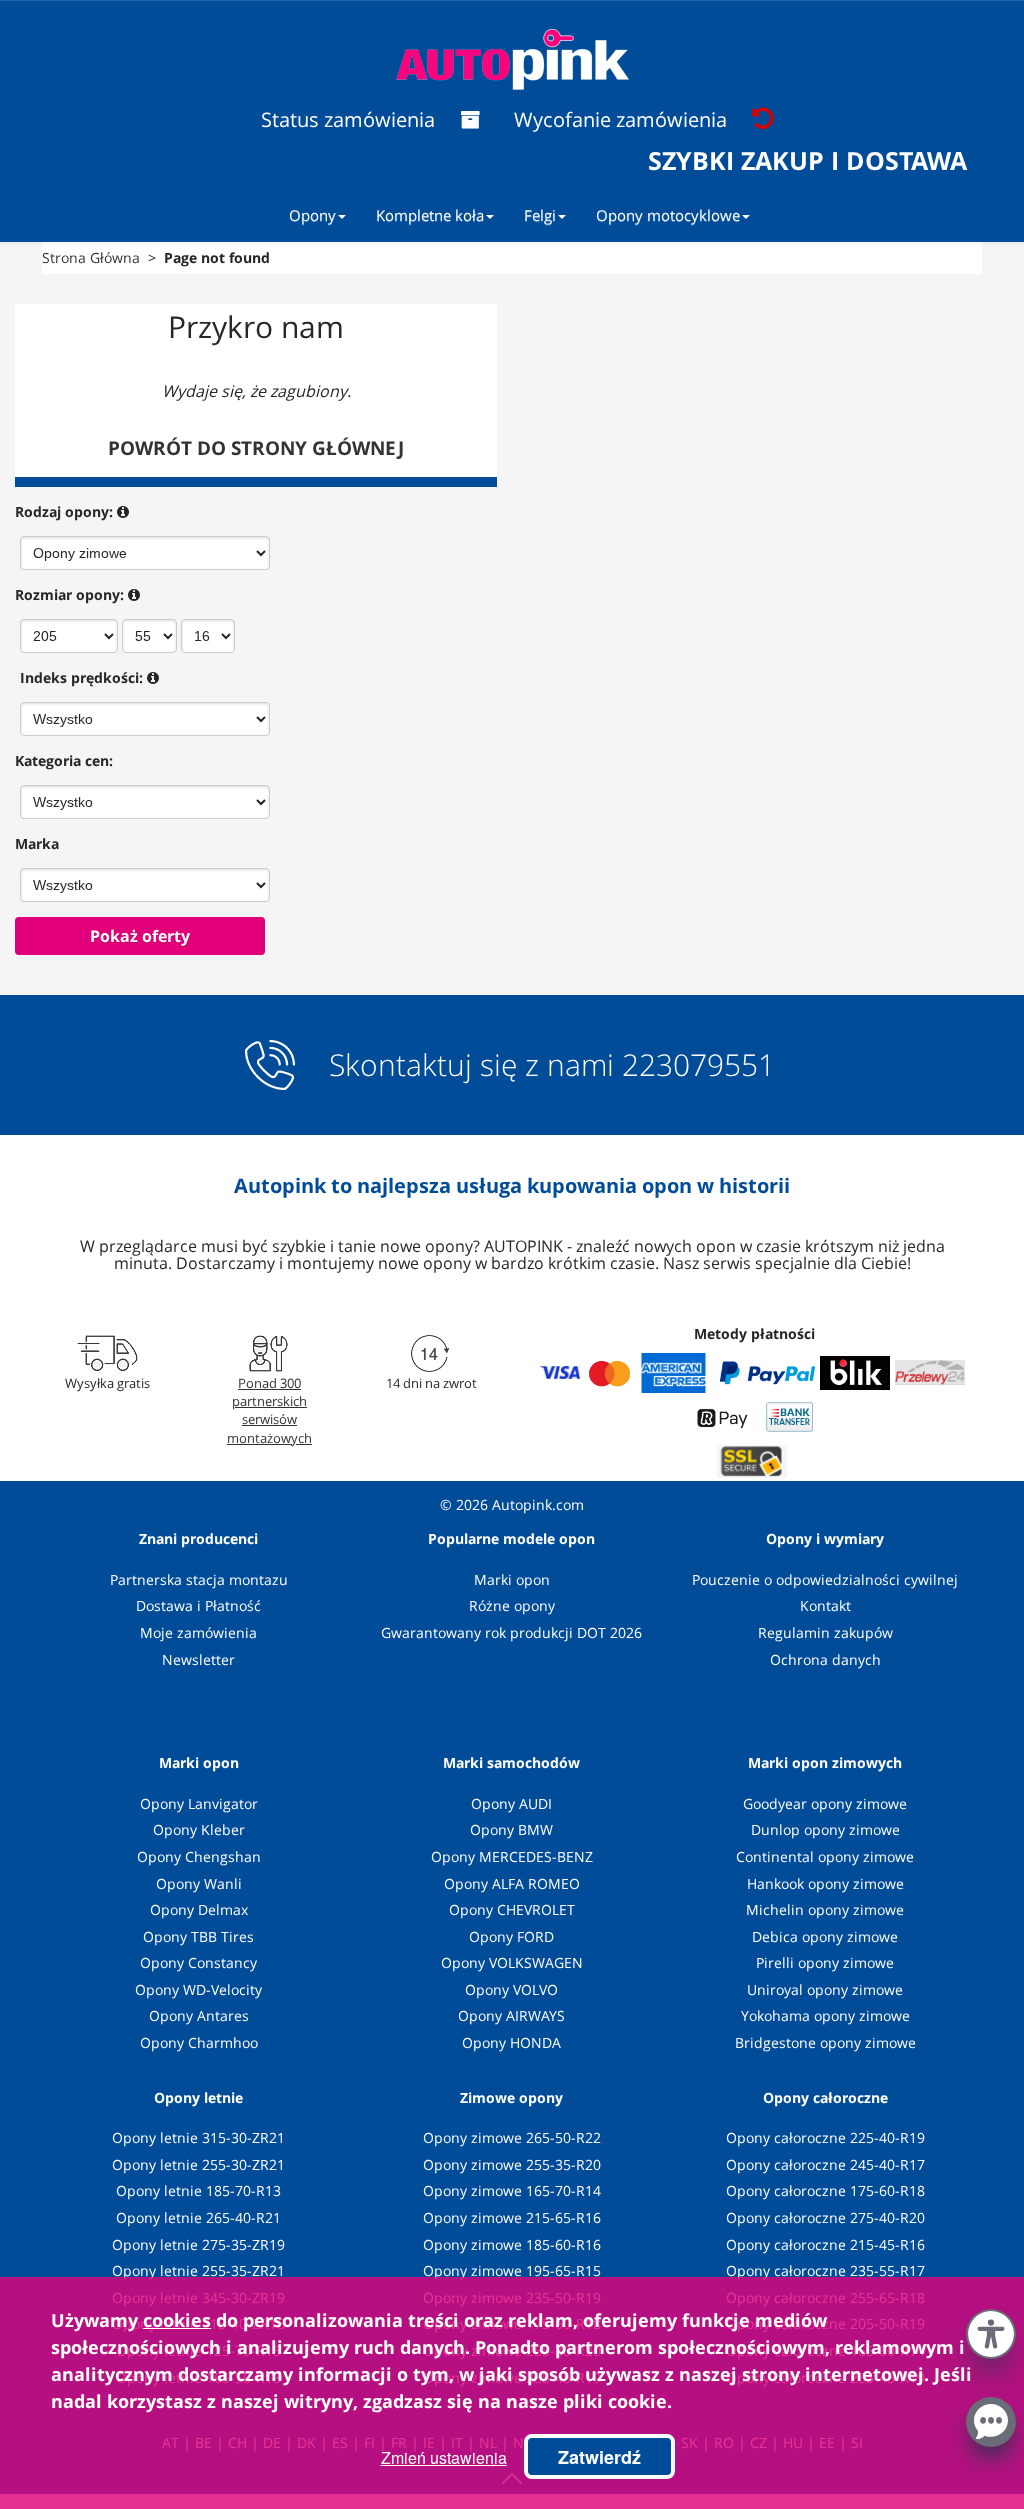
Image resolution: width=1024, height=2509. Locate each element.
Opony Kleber (199, 1829)
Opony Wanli (199, 1883)
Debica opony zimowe (825, 1936)
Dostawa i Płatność (198, 1605)
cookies (177, 2320)
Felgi (540, 215)
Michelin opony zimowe (825, 1909)
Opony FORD (511, 1936)
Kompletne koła (430, 215)
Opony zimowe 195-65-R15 (512, 2270)
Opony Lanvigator (199, 1803)
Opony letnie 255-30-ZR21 (198, 2164)
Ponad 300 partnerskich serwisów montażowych (269, 1410)
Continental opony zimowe (825, 1856)
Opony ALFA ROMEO (512, 1883)
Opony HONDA (511, 2042)
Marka (37, 843)
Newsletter (198, 1659)
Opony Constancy (198, 1962)
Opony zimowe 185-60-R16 (512, 2244)
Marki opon (512, 1579)
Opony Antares (199, 2015)
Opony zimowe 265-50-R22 (512, 2137)
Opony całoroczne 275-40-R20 (825, 2217)
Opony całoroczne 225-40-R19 (825, 2137)
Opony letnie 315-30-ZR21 (198, 2137)
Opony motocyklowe (668, 215)
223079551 (698, 1065)
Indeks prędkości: (81, 677)
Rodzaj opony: (64, 511)
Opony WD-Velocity (198, 1989)
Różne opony (512, 1605)
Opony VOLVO (511, 1989)
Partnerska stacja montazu (199, 1579)
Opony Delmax (199, 1909)
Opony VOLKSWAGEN (512, 1962)
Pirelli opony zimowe (825, 1962)
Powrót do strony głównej (256, 448)
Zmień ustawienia (444, 2457)
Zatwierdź (599, 2457)
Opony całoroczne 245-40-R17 (825, 2164)
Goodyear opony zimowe (825, 1803)
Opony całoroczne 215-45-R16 (825, 2244)
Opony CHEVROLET (512, 1909)
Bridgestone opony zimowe (825, 2042)
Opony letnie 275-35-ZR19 (198, 2244)
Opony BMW (511, 1829)
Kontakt (825, 1605)
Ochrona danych (825, 1659)
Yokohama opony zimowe (825, 2015)
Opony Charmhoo (199, 2042)
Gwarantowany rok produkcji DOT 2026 (511, 1632)
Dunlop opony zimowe (825, 1829)
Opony (312, 215)
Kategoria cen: (64, 760)
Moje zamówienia (198, 1632)
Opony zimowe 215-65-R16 (512, 2217)
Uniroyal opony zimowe (825, 1989)
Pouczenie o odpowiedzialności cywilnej (825, 1579)
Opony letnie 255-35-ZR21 (198, 2270)
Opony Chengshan (199, 1856)
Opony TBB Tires (198, 1936)
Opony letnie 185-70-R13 (198, 2190)
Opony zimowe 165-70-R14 (512, 2190)
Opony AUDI (511, 1803)
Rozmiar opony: (69, 594)
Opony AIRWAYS (511, 2015)
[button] (991, 2330)
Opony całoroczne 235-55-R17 (825, 2270)
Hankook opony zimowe (825, 1883)
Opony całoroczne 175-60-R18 (825, 2190)
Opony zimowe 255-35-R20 (512, 2164)
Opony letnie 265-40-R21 (198, 2217)
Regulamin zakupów (825, 1632)
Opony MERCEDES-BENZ (512, 1856)
